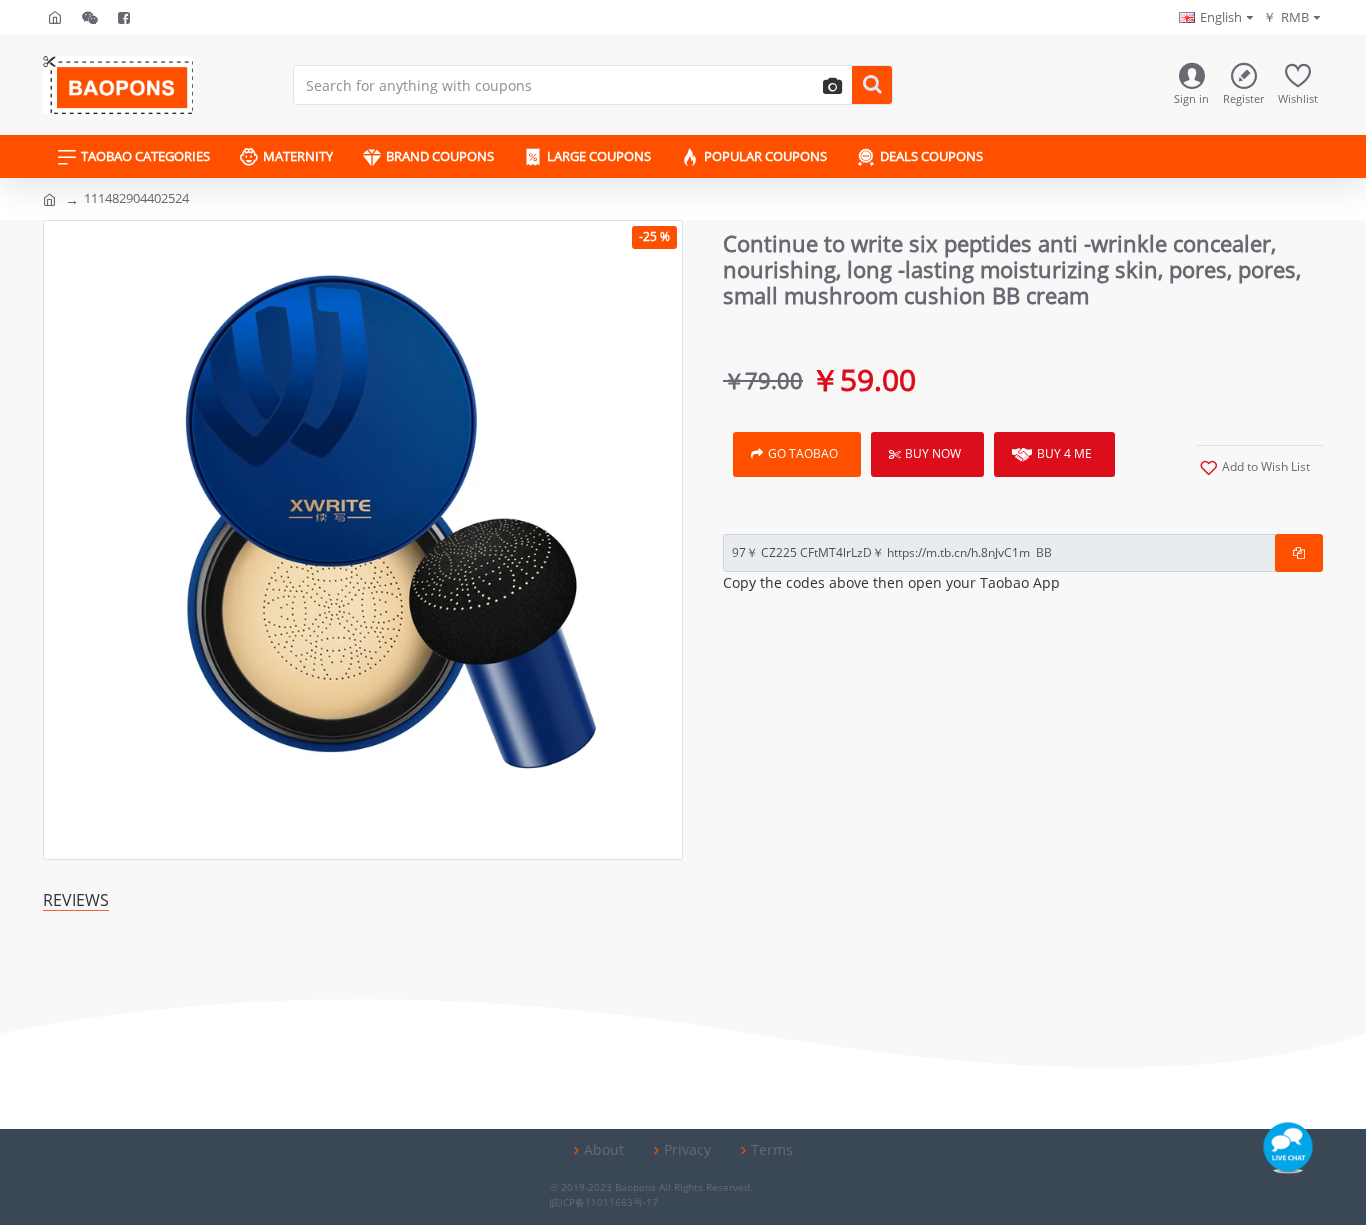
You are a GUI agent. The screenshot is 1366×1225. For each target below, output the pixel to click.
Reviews (76, 899)
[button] (829, 85)
